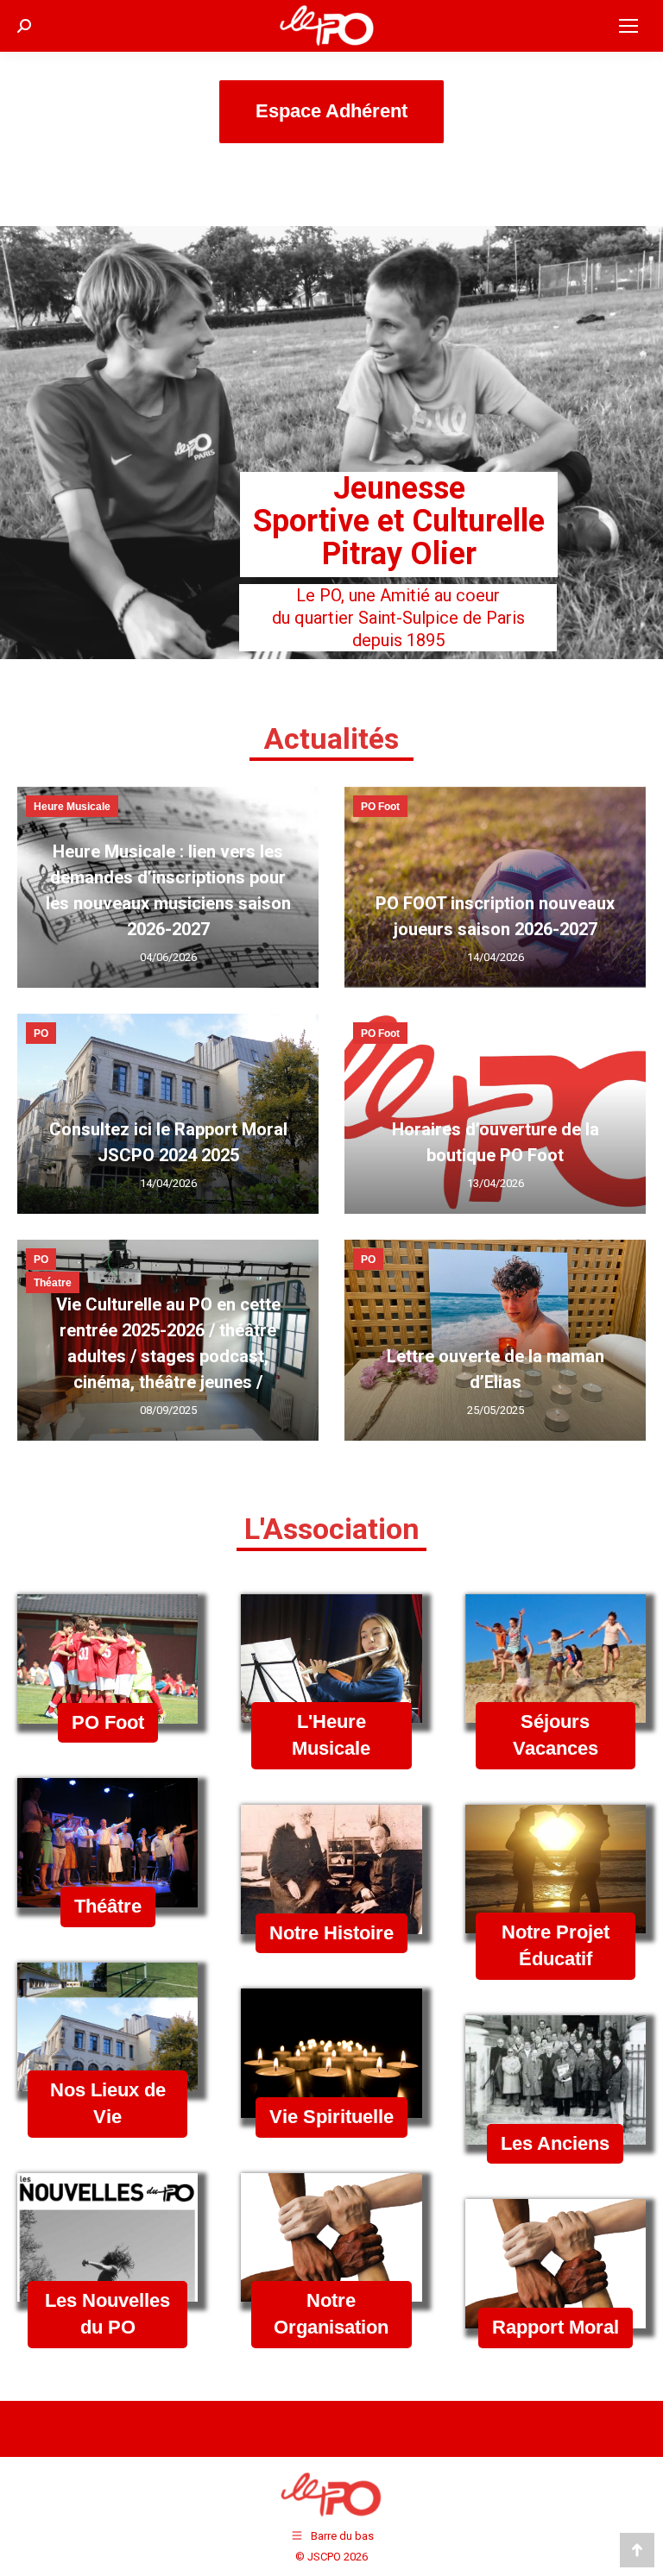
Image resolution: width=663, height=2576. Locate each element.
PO (41, 1034)
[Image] (107, 1659)
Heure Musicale (72, 807)
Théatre (53, 1283)
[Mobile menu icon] (628, 26)
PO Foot (380, 807)
